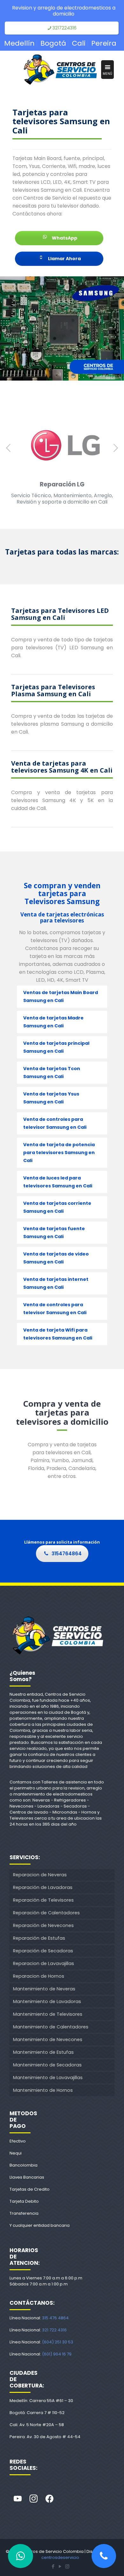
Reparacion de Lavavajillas (44, 1963)
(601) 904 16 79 (57, 2354)
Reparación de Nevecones (43, 1925)
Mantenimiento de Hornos (43, 2090)
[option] (62, 462)
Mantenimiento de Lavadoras (47, 2001)
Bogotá (53, 43)
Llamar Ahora (64, 259)
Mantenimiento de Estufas (43, 2052)
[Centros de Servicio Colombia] (60, 70)
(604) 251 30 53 (58, 2342)
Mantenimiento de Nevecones (48, 2040)
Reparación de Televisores (43, 1900)
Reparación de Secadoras (43, 1951)
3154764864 (67, 1554)
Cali (79, 43)
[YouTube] (60, 2566)
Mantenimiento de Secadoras (47, 2065)
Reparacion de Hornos (39, 1976)
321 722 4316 (54, 2330)
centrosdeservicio (60, 2557)
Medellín (19, 43)
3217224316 (65, 28)
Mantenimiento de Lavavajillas (48, 2078)
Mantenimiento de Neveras (44, 1989)
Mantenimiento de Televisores (48, 2014)
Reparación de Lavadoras (43, 1887)
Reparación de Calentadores (46, 1913)
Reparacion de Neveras (40, 1875)
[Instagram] (33, 2499)
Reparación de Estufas (39, 1938)
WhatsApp (64, 238)
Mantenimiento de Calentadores (51, 2027)
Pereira (104, 43)
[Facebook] (49, 2499)
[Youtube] (17, 2499)
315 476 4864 (55, 2318)
